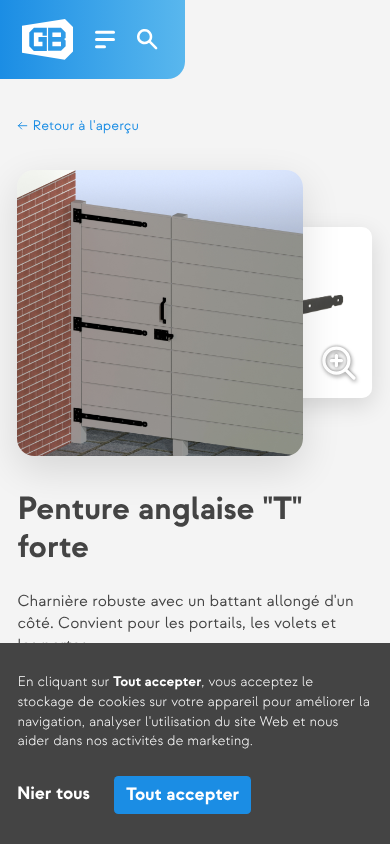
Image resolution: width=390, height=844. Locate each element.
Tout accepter (182, 794)
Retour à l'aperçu (83, 126)
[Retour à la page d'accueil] (47, 39)
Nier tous (53, 794)
